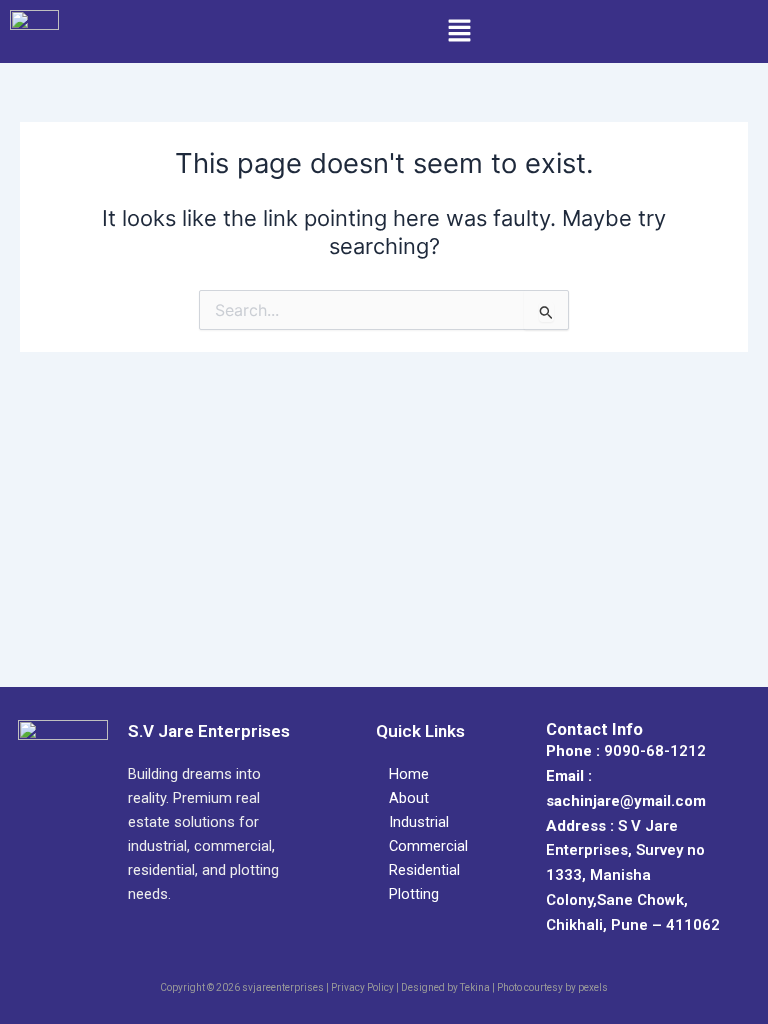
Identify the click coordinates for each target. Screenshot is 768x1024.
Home (409, 774)
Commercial (428, 846)
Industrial (419, 822)
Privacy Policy (362, 987)
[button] (459, 31)
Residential (424, 870)
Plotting (414, 894)
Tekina (475, 987)
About (409, 798)
